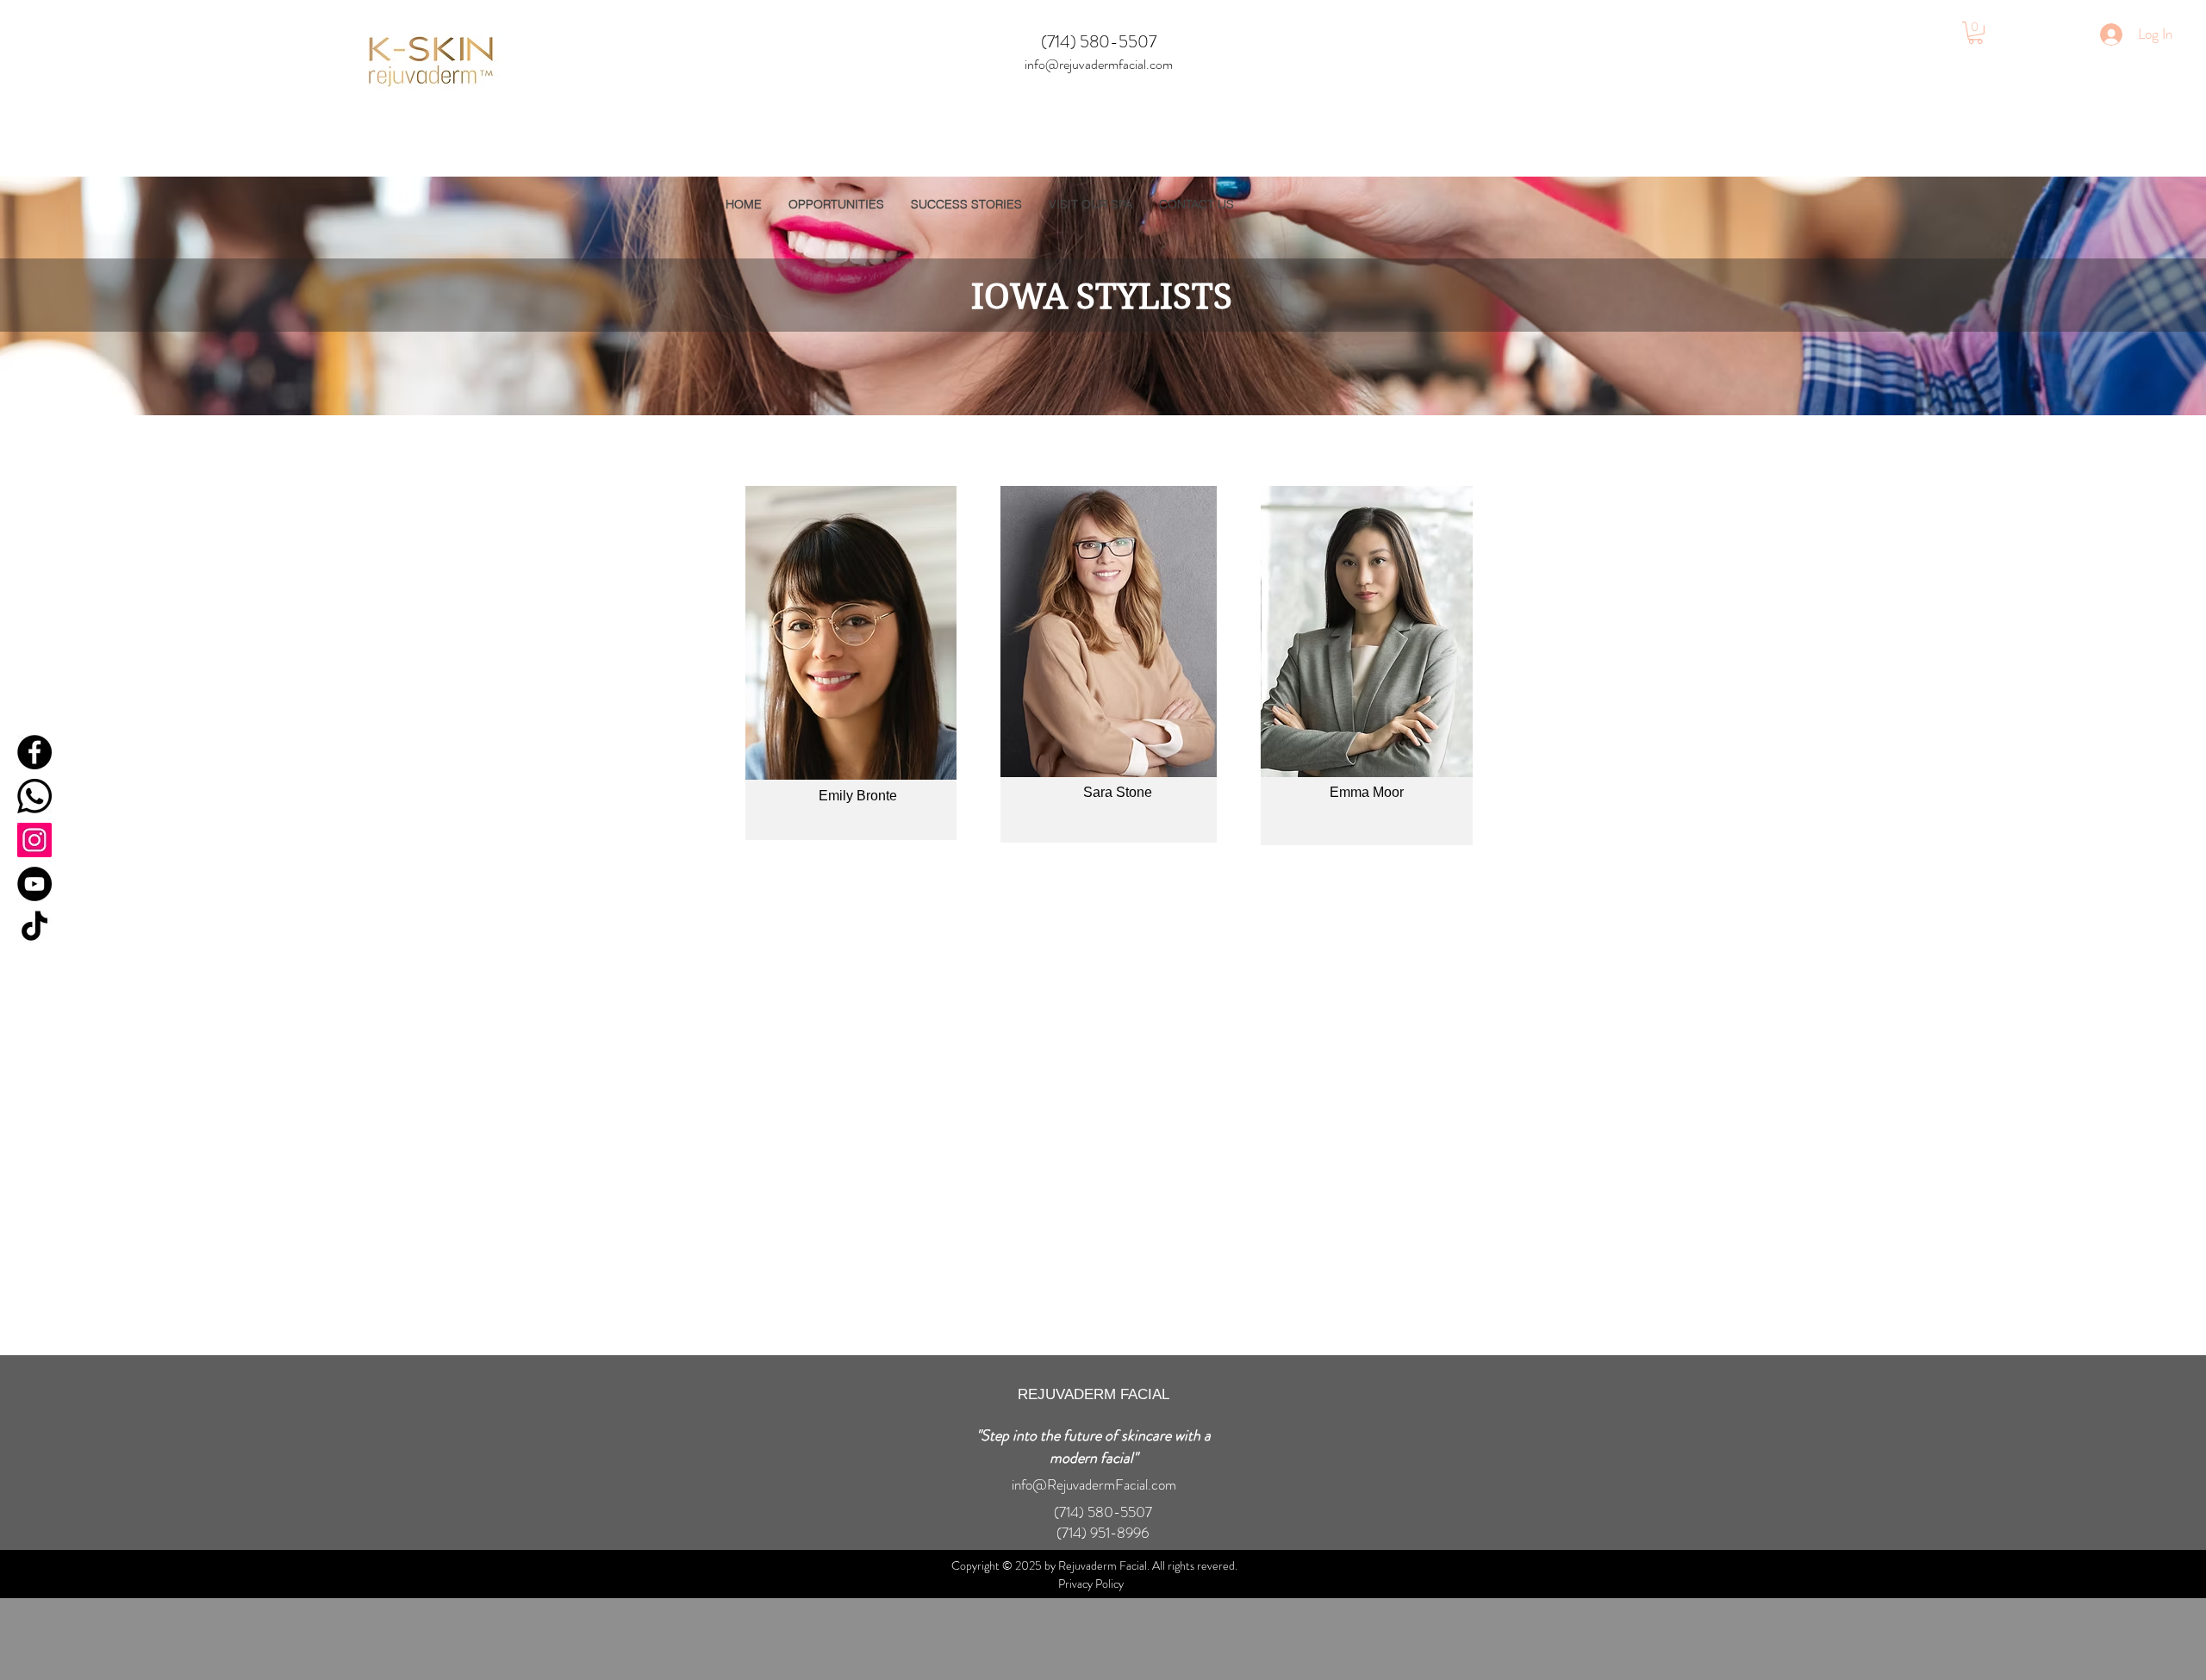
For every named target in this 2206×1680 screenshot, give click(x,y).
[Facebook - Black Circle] (34, 752)
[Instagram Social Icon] (34, 840)
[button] (1975, 33)
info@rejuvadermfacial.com (1099, 64)
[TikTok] (34, 928)
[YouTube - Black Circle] (34, 884)
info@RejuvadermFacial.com (1094, 1484)
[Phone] (34, 796)
